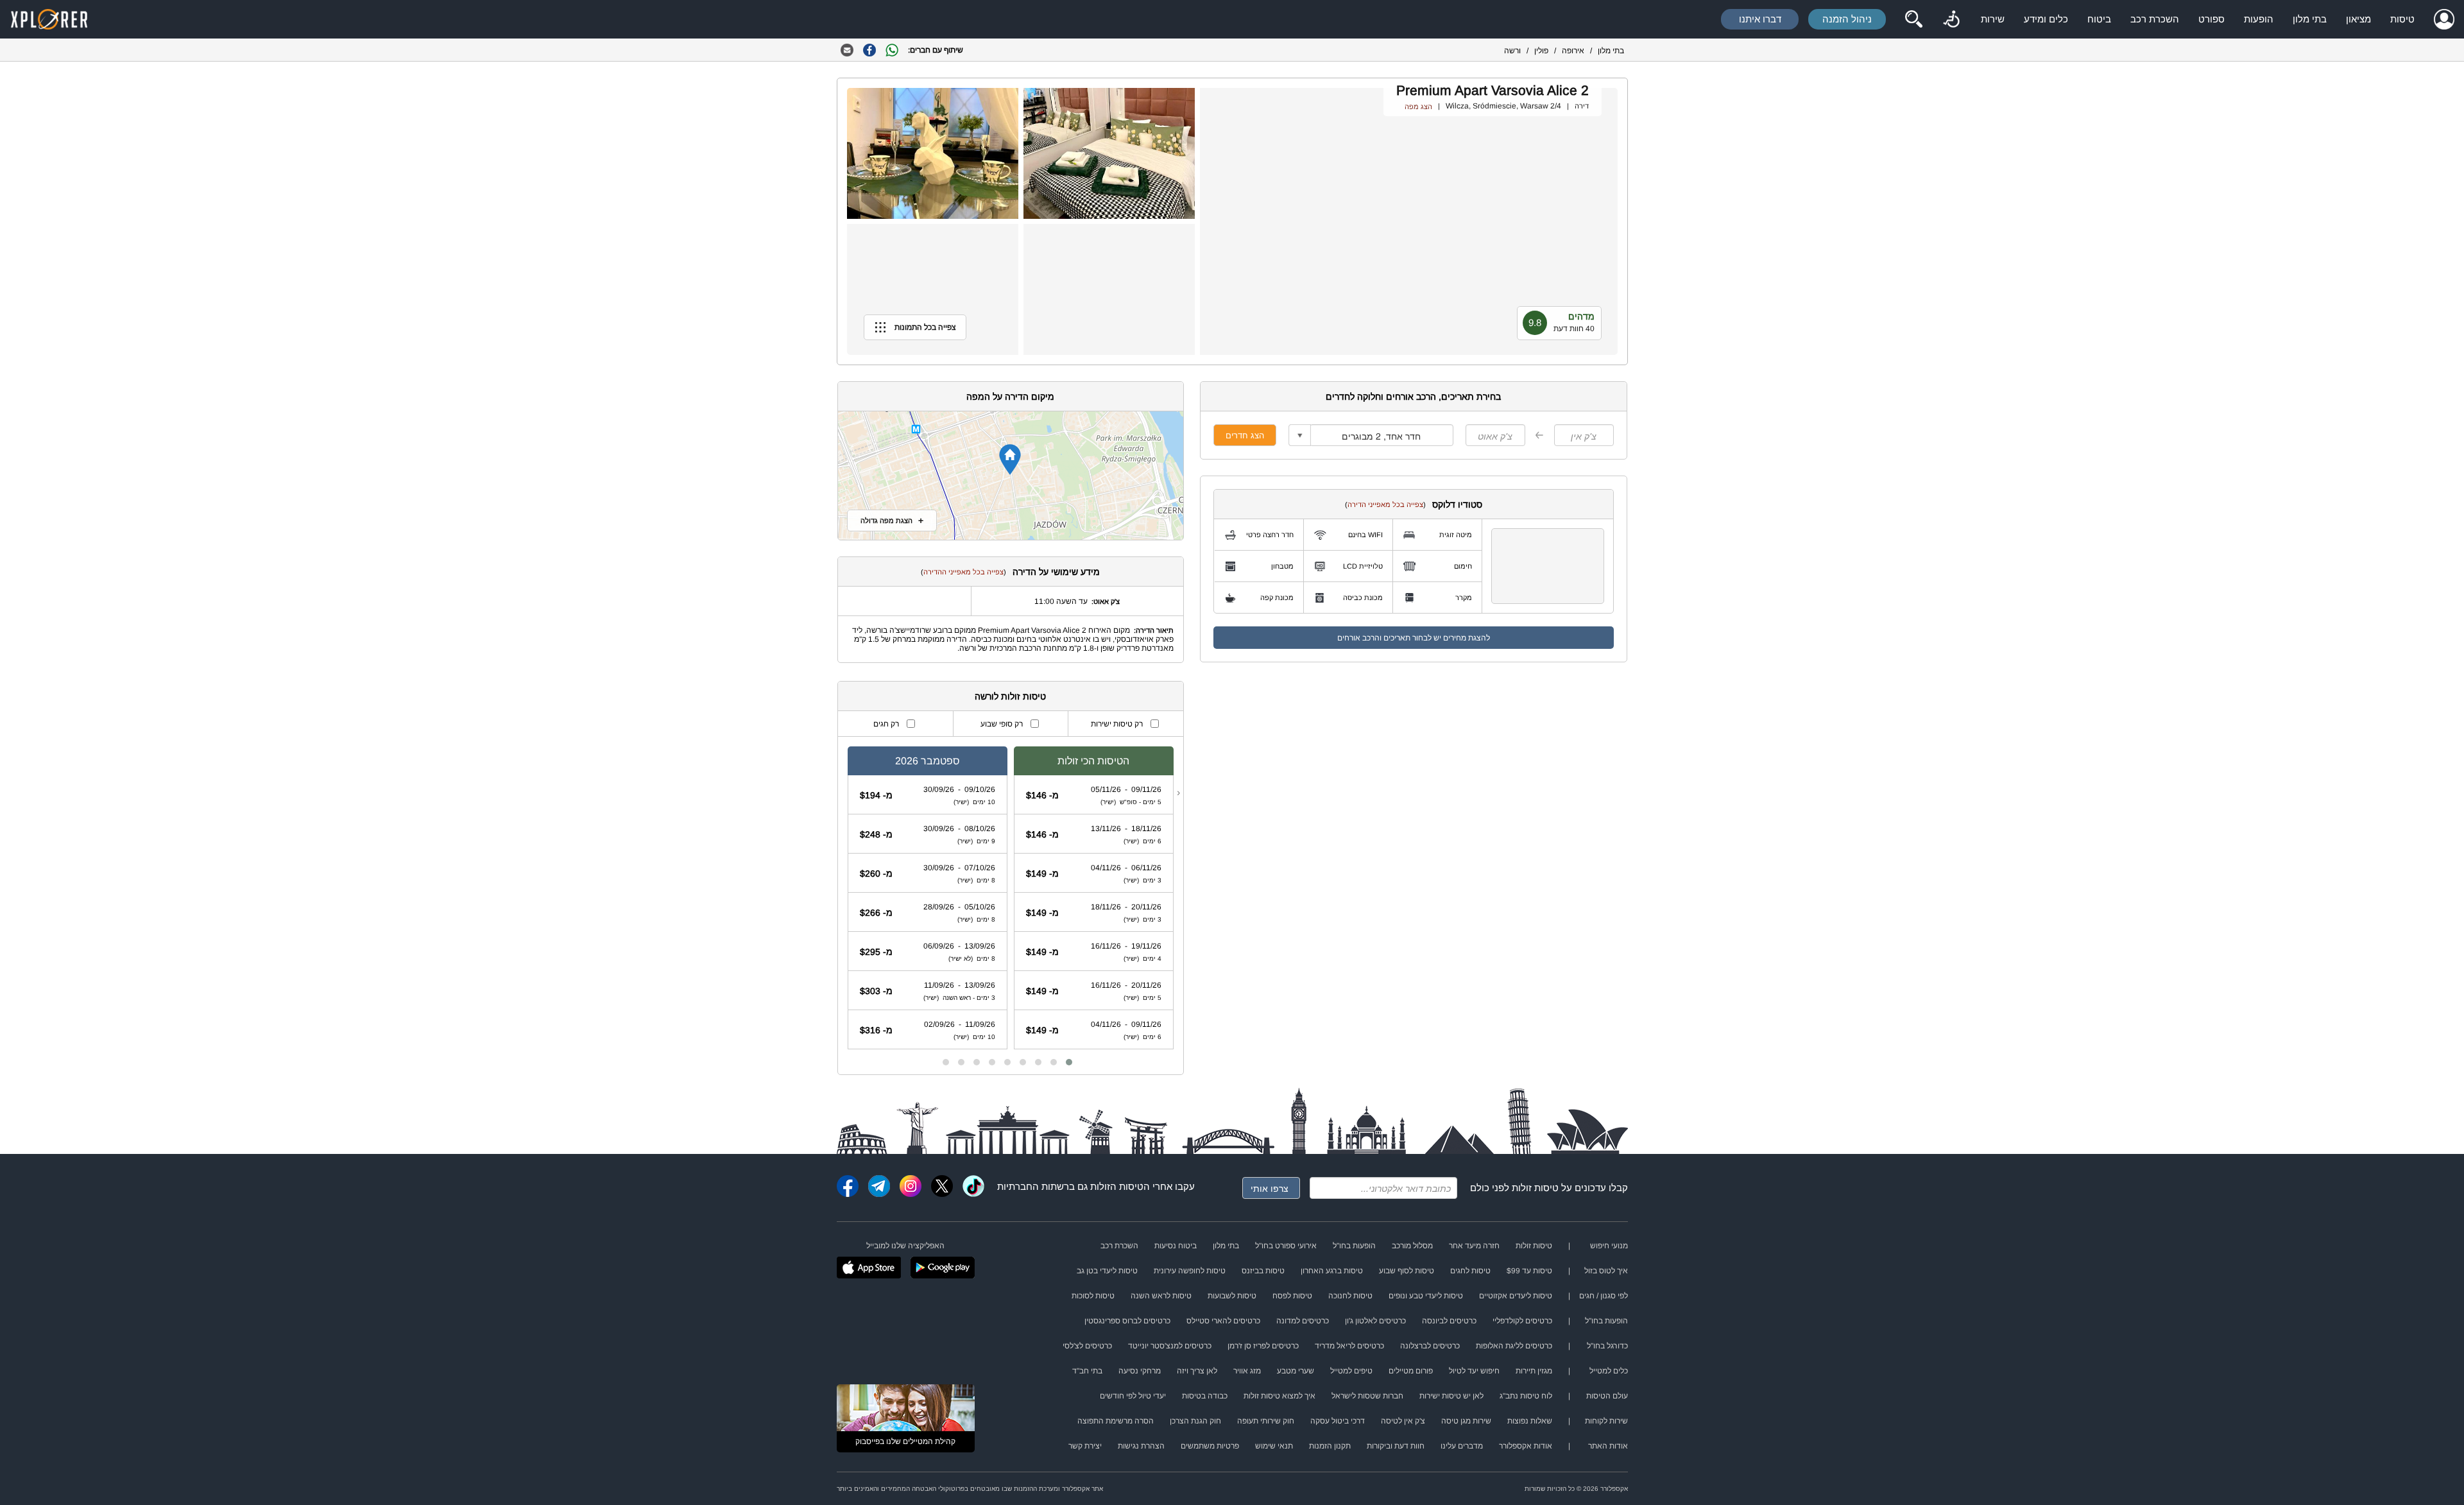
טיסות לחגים (1470, 1271)
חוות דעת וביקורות (1396, 1446)
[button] (1069, 1062)
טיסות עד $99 (1529, 1271)
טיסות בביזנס (1263, 1271)
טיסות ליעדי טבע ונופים (1426, 1296)
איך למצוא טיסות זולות (1279, 1396)
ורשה (1512, 51)
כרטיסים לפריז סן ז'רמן (1263, 1346)
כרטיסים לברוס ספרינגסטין (1127, 1321)
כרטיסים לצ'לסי (1087, 1346)
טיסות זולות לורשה (1010, 696)
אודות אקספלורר (1526, 1446)
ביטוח (2099, 19)
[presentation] (1178, 793)
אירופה (1573, 51)
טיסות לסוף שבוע (1407, 1271)
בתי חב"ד (1087, 1371)
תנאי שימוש (1274, 1446)
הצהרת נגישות (1141, 1446)
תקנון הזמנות (1330, 1446)
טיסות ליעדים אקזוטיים (1516, 1296)
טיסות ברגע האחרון (1332, 1271)
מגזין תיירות (1534, 1371)
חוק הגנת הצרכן (1195, 1421)
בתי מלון (2310, 19)
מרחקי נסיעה (1140, 1371)
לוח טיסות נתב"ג (1526, 1396)
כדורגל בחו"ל (1607, 1346)
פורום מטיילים (1411, 1371)
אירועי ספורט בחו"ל (1286, 1246)
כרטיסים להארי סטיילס (1223, 1321)
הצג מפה (1418, 107)
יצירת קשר (1085, 1446)
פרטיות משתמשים (1210, 1446)
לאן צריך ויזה (1197, 1371)
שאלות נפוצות (1530, 1421)
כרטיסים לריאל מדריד (1349, 1346)
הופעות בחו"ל (1354, 1246)
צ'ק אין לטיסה (1403, 1421)
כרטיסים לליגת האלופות (1514, 1346)
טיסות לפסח (1292, 1296)
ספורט (2212, 19)
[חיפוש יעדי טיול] (1913, 19)
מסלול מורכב (1412, 1246)
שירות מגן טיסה (1466, 1421)
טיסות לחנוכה (1350, 1296)
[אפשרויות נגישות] (1951, 19)
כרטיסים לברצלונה (1430, 1346)
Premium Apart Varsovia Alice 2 (1493, 90)
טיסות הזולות (1117, 1186)
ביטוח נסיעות (1176, 1246)
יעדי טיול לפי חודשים (1133, 1396)
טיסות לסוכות (1093, 1296)
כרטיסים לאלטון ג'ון (1375, 1321)
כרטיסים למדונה (1303, 1321)
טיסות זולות (1535, 1188)
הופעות (2259, 19)
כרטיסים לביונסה (1449, 1321)
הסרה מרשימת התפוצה (1116, 1421)
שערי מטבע (1296, 1371)
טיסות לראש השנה (1161, 1296)
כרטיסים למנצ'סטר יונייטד (1170, 1346)
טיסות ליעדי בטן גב (1107, 1271)
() (1385, 504)
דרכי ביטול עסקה (1338, 1421)
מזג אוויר (1247, 1371)
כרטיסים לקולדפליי (1522, 1321)
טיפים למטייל (1351, 1371)
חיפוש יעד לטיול (1474, 1371)
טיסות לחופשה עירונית (1190, 1271)
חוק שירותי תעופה (1266, 1421)
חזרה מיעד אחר (1474, 1246)
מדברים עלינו (1462, 1446)
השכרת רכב (2155, 19)
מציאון (2358, 19)
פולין (1541, 51)
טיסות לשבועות (1232, 1296)
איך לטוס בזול (1606, 1271)
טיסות (2402, 19)
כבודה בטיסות (1205, 1396)
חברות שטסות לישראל (1367, 1396)
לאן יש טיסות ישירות (1451, 1396)
